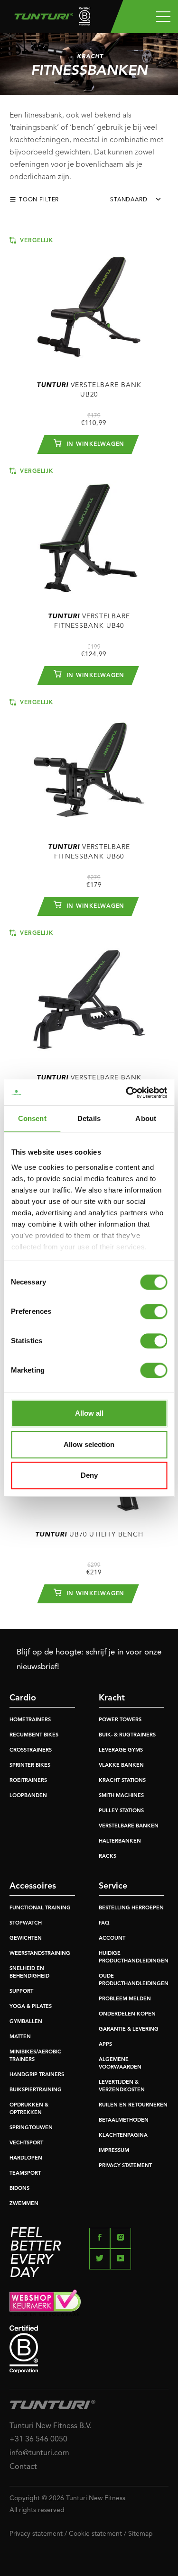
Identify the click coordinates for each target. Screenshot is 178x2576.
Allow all (89, 1413)
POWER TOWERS (120, 1720)
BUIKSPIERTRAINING (36, 2090)
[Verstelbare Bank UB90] (89, 995)
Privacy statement (36, 2534)
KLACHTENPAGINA (123, 2136)
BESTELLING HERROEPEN (131, 1908)
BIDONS (19, 2189)
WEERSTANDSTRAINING (40, 1954)
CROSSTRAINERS (31, 1750)
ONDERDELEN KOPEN (127, 2014)
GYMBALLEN (26, 2022)
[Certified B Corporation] (89, 2349)
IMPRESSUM (114, 2151)
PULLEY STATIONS (121, 1811)
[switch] (154, 1311)
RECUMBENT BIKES (34, 1735)
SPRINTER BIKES (30, 1766)
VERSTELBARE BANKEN (129, 1826)
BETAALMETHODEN (124, 2120)
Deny (89, 1475)
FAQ (104, 1923)
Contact (23, 2467)
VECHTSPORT (26, 2143)
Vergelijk (35, 241)
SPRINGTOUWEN (31, 2128)
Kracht (112, 1698)
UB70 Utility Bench (89, 1535)
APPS (105, 2045)
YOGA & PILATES (31, 2007)
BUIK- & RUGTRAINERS (127, 1735)
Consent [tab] (32, 1118)
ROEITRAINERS (28, 1781)
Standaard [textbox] (129, 200)
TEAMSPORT (25, 2174)
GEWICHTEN (26, 1939)
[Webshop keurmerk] (89, 2303)
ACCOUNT (112, 1939)
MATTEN (20, 2037)
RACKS (108, 1857)
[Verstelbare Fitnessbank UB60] (89, 764)
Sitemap (141, 2534)
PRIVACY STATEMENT (125, 2166)
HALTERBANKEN (120, 1841)
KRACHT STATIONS (122, 1781)
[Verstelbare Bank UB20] (89, 302)
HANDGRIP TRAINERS (37, 2075)
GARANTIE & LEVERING (129, 2029)
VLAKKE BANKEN (121, 1766)
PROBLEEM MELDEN (125, 1999)
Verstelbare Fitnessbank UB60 (89, 852)
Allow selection (89, 1444)
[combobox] (139, 202)
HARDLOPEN (26, 2158)
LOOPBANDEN (28, 1796)
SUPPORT (21, 1992)
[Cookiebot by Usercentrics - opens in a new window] (127, 1093)
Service (113, 1886)
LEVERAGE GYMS (121, 1750)
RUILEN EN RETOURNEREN (133, 2105)
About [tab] (146, 1118)
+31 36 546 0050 (38, 2440)
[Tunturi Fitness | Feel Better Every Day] (49, 19)
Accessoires (33, 1886)
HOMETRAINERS (30, 1720)
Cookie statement (95, 2534)
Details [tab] (89, 1118)
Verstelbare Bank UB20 (89, 390)
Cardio (23, 1698)
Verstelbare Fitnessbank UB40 (89, 621)
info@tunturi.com (39, 2453)
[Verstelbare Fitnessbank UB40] (89, 533)
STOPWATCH (26, 1923)
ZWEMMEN (24, 2204)
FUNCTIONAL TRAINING (40, 1908)
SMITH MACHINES (121, 1796)
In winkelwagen (95, 444)
